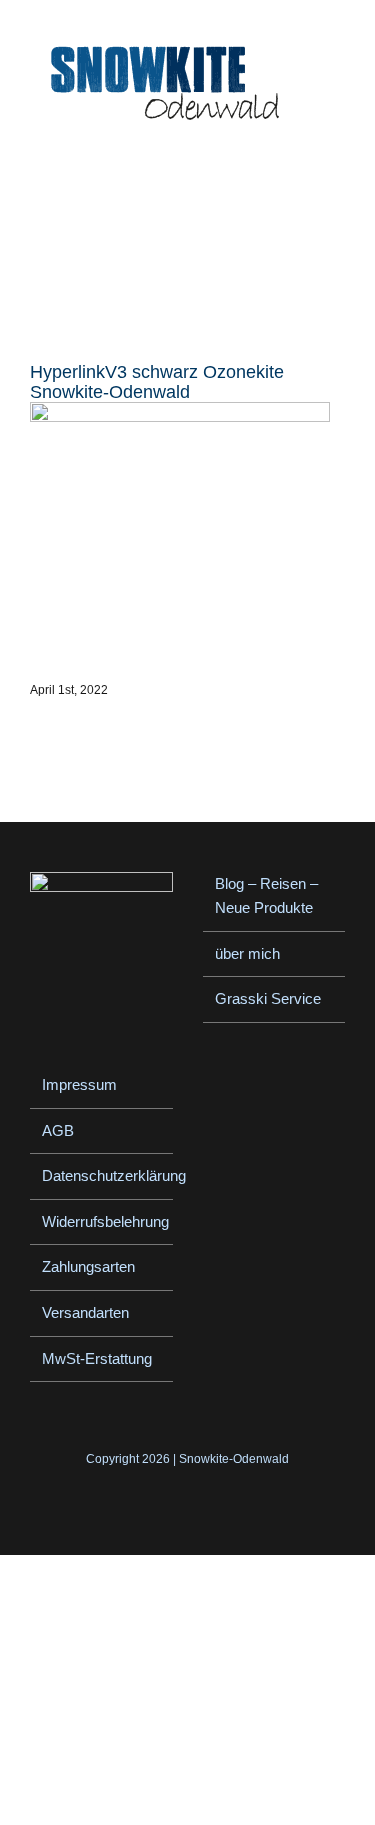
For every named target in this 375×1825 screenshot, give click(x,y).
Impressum (79, 1084)
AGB (58, 1130)
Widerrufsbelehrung (102, 1221)
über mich (247, 953)
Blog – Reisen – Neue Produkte (266, 896)
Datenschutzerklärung (102, 1175)
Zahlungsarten (88, 1266)
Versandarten (85, 1312)
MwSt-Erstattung (97, 1358)
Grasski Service (268, 998)
